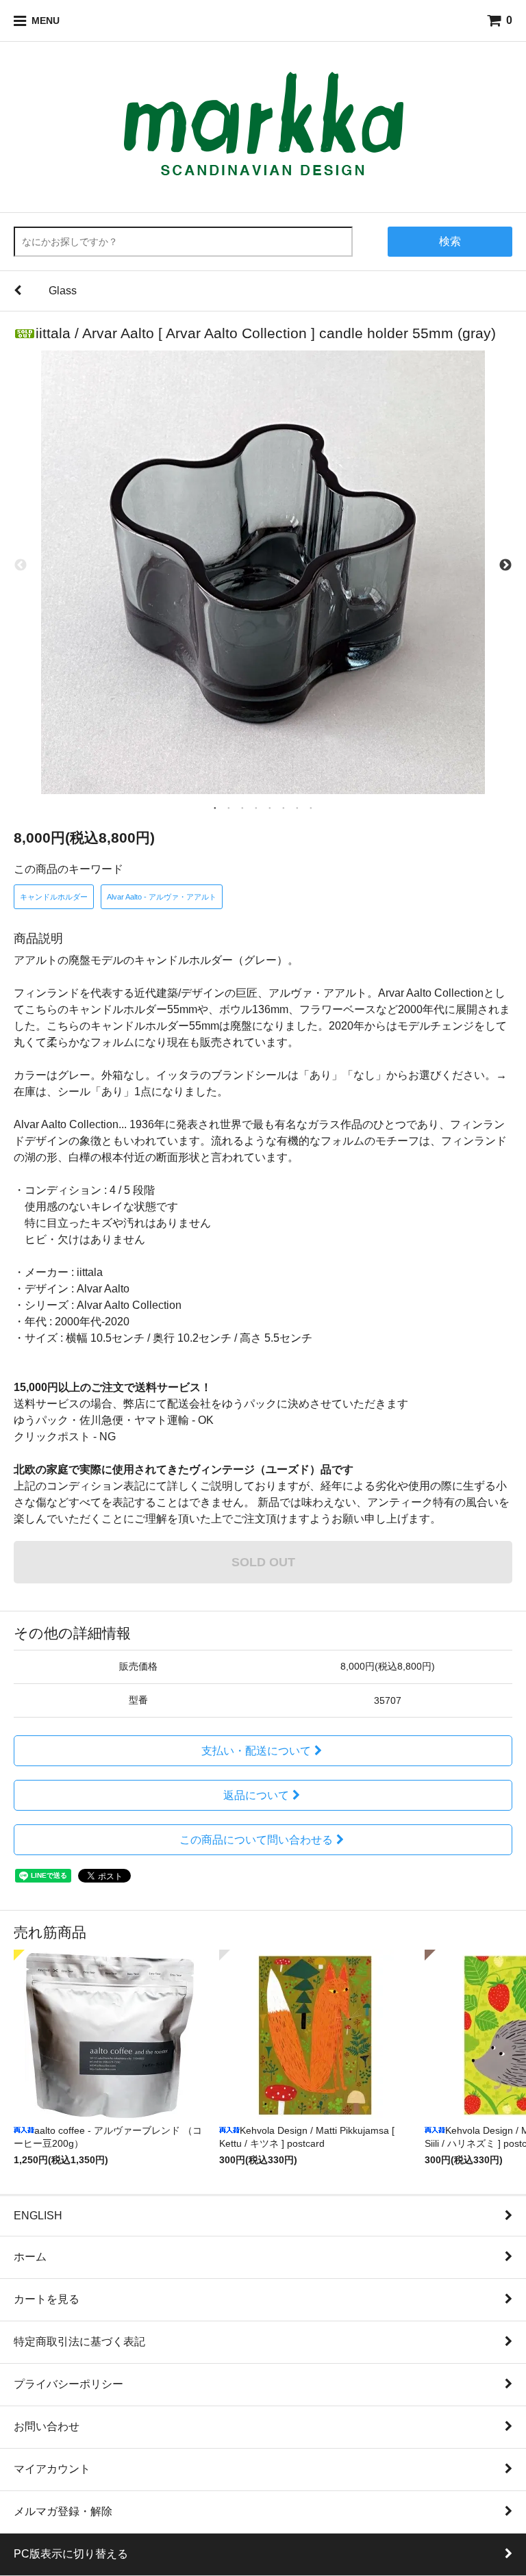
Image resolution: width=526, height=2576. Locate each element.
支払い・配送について (256, 1751)
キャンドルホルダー (54, 897)
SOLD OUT (263, 1562)
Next (505, 565)
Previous (21, 565)
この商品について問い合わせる (256, 1840)
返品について (256, 1795)
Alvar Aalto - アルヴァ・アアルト (162, 897)
